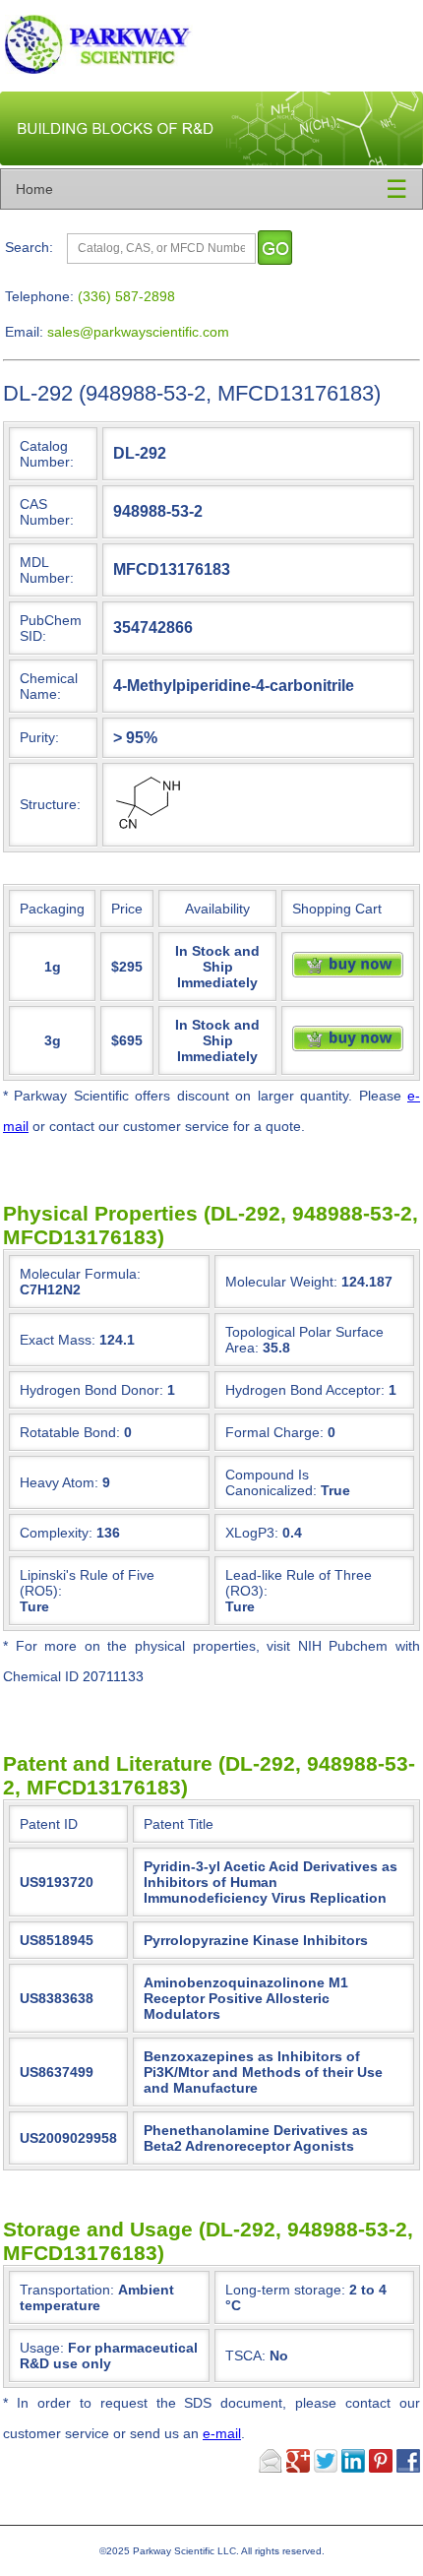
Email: (24, 332)
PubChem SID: (51, 628)
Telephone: (39, 296)
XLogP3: (252, 1533)
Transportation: (97, 2297)
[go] (275, 248)
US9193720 (57, 1882)
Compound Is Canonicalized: (271, 1482)
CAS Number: (47, 512)
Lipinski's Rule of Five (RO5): (87, 1583)
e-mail (222, 2433)
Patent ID (49, 1824)
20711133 (113, 1676)
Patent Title (179, 1824)
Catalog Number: (47, 454)
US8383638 (57, 1998)
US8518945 (57, 1940)
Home (34, 189)
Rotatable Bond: (70, 1432)
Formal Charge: (274, 1432)
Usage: (109, 2356)
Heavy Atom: (59, 1482)
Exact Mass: (58, 1340)
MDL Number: (47, 570)
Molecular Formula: (80, 1274)
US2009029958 (68, 2138)
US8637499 (57, 2072)
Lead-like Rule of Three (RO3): (299, 1583)
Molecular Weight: (281, 1282)
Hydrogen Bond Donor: (91, 1390)
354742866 (153, 627)
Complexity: (56, 1533)
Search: (29, 247)
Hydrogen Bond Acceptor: (305, 1390)
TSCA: (257, 2356)
